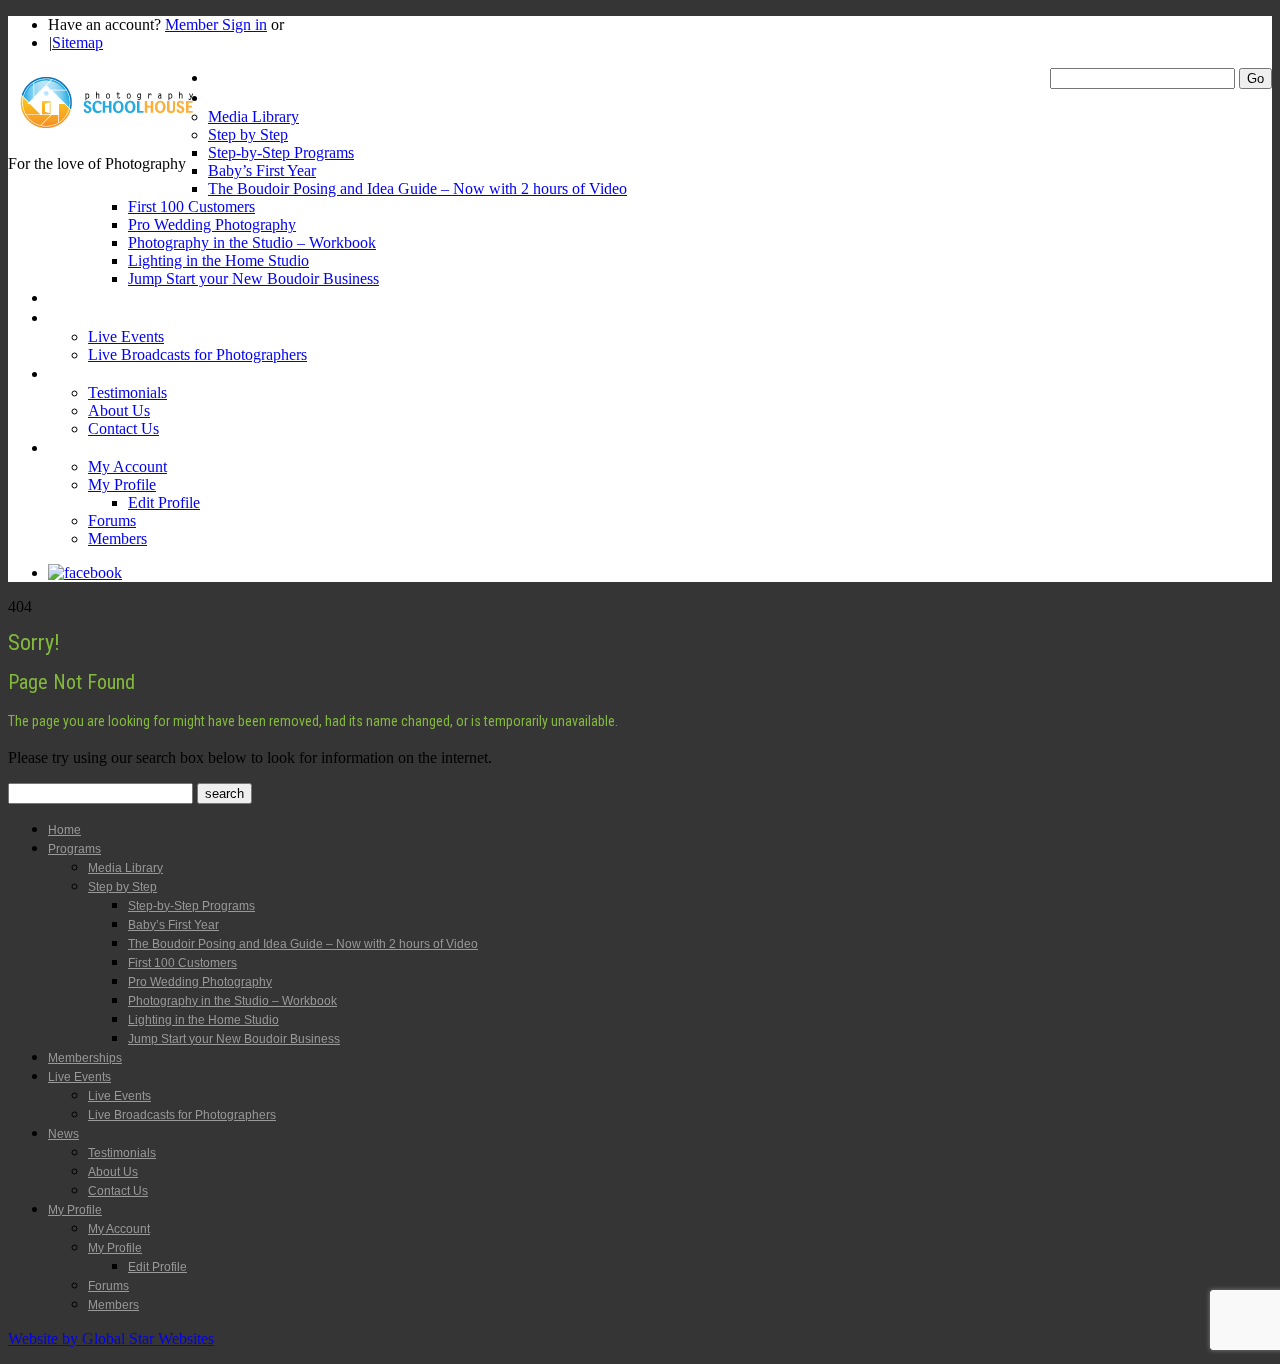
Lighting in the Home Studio (218, 260)
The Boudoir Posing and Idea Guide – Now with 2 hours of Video (417, 188)
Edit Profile (164, 502)
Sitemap (77, 42)
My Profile (80, 447)
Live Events (84, 317)
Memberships (90, 297)
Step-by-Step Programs (281, 152)
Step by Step (248, 134)
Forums (112, 520)
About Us (119, 410)
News (66, 373)
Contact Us (123, 428)
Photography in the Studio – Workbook (252, 242)
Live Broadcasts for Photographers (197, 354)
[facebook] (85, 572)
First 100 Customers (191, 206)
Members (117, 538)
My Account (127, 466)
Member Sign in (216, 24)
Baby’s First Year (262, 170)
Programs (239, 97)
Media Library (253, 116)
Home (227, 77)
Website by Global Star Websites (111, 1338)
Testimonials (127, 392)
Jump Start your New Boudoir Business (253, 278)
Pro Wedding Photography (212, 224)
